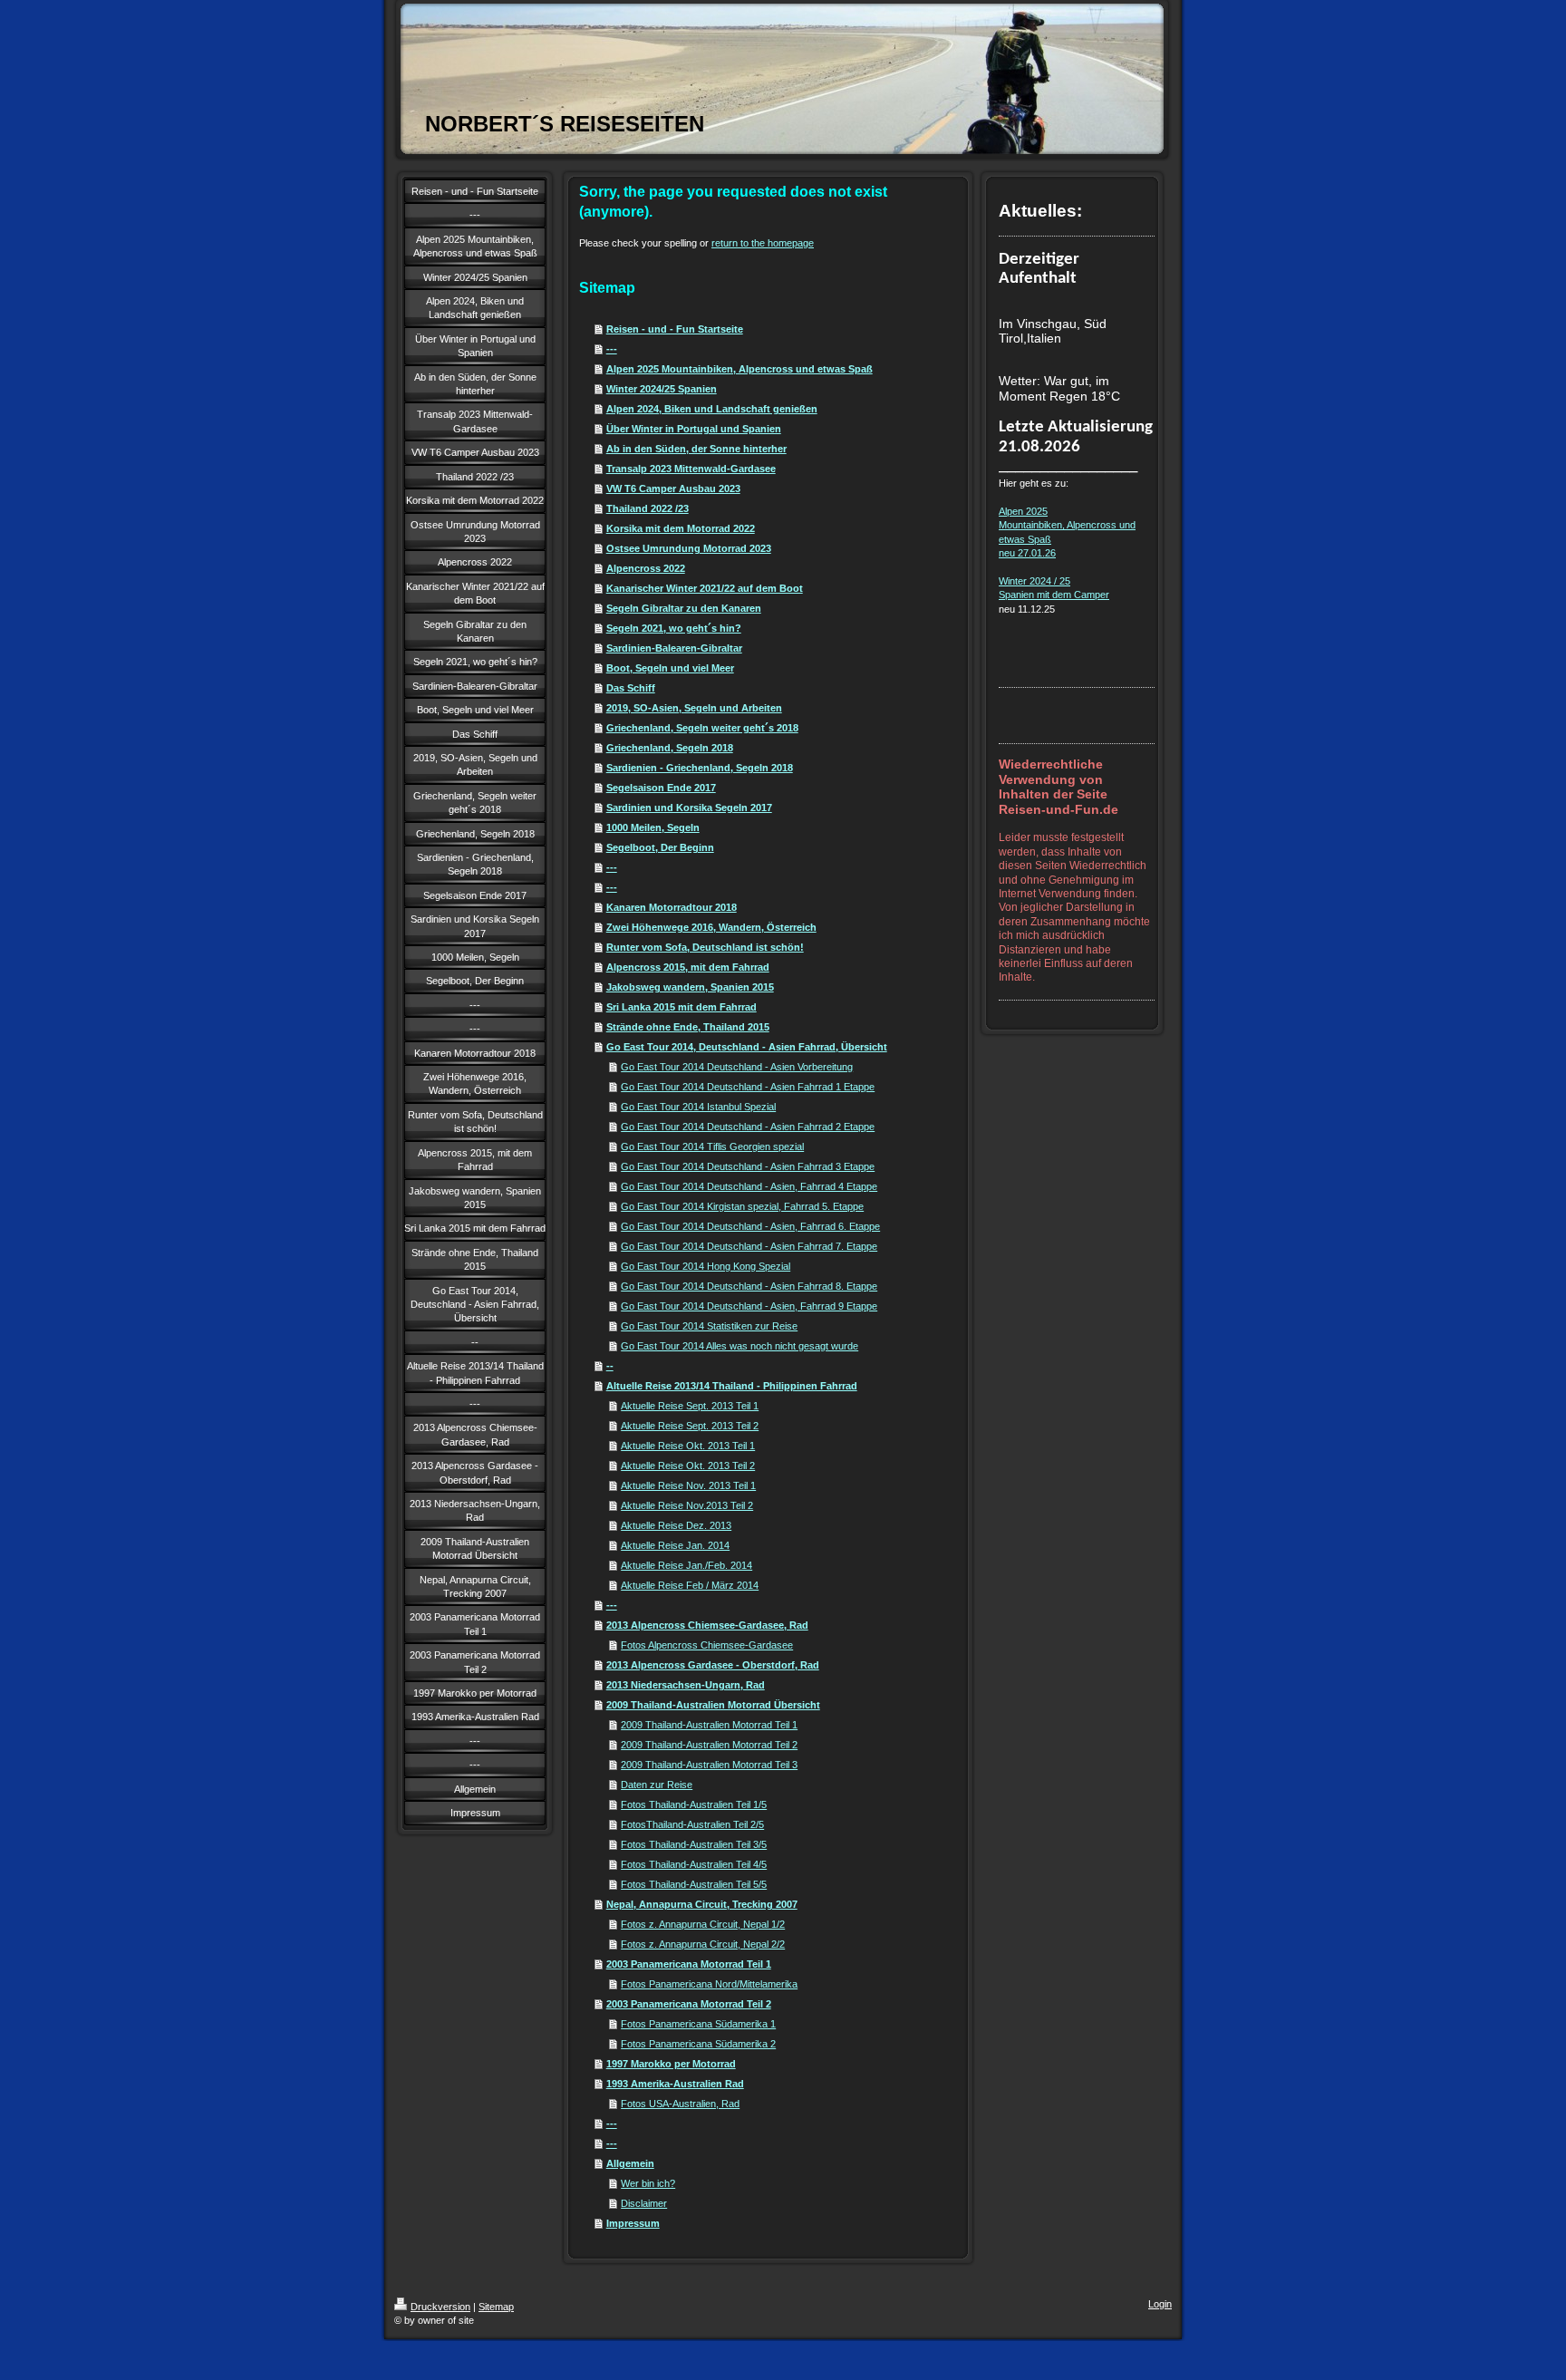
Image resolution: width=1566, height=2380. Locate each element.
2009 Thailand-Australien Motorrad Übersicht (713, 1705)
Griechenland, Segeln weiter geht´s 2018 (702, 728)
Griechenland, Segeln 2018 (670, 748)
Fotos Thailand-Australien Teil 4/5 (694, 1864)
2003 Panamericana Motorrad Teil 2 (689, 2004)
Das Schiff (631, 688)
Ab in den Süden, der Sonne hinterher (696, 449)
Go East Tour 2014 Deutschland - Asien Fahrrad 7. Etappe (749, 1246)
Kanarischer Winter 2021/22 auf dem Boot (705, 588)
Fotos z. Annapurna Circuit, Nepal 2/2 (703, 1944)
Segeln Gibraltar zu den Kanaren (684, 608)
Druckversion (440, 2307)
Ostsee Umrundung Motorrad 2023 (689, 548)
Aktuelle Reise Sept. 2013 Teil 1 (690, 1406)
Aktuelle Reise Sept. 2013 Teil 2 (690, 1426)
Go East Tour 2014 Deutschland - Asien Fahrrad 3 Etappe (748, 1166)
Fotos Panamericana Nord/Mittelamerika (709, 1984)
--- (612, 349)
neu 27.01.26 (1027, 553)
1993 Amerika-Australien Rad (675, 2084)
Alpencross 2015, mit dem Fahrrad (688, 967)
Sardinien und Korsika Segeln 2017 (689, 808)
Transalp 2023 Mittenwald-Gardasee (691, 469)
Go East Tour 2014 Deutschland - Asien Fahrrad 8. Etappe (749, 1286)
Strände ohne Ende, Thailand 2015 (688, 1027)
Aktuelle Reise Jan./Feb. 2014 (686, 1565)
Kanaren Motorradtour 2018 (672, 907)
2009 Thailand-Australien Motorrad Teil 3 (709, 1765)
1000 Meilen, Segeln (653, 827)
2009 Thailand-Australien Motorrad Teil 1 (709, 1725)
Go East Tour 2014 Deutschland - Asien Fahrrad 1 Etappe (748, 1087)
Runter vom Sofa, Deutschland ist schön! (705, 947)
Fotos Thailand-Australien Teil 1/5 (694, 1804)
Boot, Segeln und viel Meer (670, 668)
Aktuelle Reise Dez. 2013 (676, 1525)
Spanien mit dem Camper (1054, 595)
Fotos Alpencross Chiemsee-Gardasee (707, 1645)
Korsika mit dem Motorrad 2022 (681, 528)
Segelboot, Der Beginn (660, 847)
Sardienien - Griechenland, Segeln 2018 (700, 768)
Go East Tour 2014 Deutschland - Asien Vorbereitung (737, 1067)
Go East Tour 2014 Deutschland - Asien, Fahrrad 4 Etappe (749, 1186)
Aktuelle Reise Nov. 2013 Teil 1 (688, 1485)
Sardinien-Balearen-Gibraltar (674, 648)
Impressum (633, 2223)
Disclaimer (644, 2203)
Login (1160, 2304)
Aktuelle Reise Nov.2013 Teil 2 (687, 1505)
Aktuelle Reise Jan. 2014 (675, 1545)
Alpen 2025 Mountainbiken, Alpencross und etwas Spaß (739, 369)
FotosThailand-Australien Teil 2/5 (692, 1824)
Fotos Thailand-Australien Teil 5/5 (694, 1884)
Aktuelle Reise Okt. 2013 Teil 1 (688, 1446)
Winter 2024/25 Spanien (662, 389)
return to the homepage (763, 243)
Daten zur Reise (657, 1785)
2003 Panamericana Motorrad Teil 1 (689, 1964)
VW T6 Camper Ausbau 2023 (673, 489)
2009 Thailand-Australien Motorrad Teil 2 (709, 1745)
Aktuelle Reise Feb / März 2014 (690, 1585)
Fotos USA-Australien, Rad (680, 2104)
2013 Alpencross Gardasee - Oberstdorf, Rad (713, 1665)
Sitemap (496, 2307)
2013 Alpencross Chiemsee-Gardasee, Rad (707, 1625)
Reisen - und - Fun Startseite (675, 329)
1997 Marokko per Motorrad (671, 2064)
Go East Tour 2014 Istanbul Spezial (698, 1107)
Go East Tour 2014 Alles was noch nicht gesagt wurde (739, 1346)
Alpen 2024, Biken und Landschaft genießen (712, 409)
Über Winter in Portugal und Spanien (694, 429)
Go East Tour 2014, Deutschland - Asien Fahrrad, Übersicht (747, 1047)
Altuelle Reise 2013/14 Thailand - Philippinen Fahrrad (732, 1386)
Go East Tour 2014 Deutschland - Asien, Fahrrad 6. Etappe (750, 1226)
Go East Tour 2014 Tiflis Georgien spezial (712, 1146)
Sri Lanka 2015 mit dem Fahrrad (681, 1007)
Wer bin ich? (648, 2183)
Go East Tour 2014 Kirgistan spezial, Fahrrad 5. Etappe (742, 1206)
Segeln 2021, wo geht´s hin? (674, 628)
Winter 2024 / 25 (1034, 581)
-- (610, 1366)
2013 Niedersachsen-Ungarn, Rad (686, 1685)
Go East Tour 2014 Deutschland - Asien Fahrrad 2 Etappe (748, 1127)
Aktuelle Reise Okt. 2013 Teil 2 (688, 1466)
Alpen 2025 (1023, 511)
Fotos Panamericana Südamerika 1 (698, 2024)
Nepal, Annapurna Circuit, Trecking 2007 (702, 1904)
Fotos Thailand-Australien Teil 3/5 (694, 1844)
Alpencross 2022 (646, 568)
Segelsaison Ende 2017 (661, 788)
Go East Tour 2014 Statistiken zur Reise (709, 1326)
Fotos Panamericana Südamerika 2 (698, 2044)
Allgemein (630, 2163)
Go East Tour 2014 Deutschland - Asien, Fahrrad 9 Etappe (749, 1306)
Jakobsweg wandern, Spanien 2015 (690, 987)
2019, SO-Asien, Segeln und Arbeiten (694, 708)
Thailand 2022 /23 (648, 508)
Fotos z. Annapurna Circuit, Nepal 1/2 (703, 1924)
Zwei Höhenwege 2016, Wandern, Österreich (711, 927)
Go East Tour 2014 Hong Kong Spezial (706, 1266)
